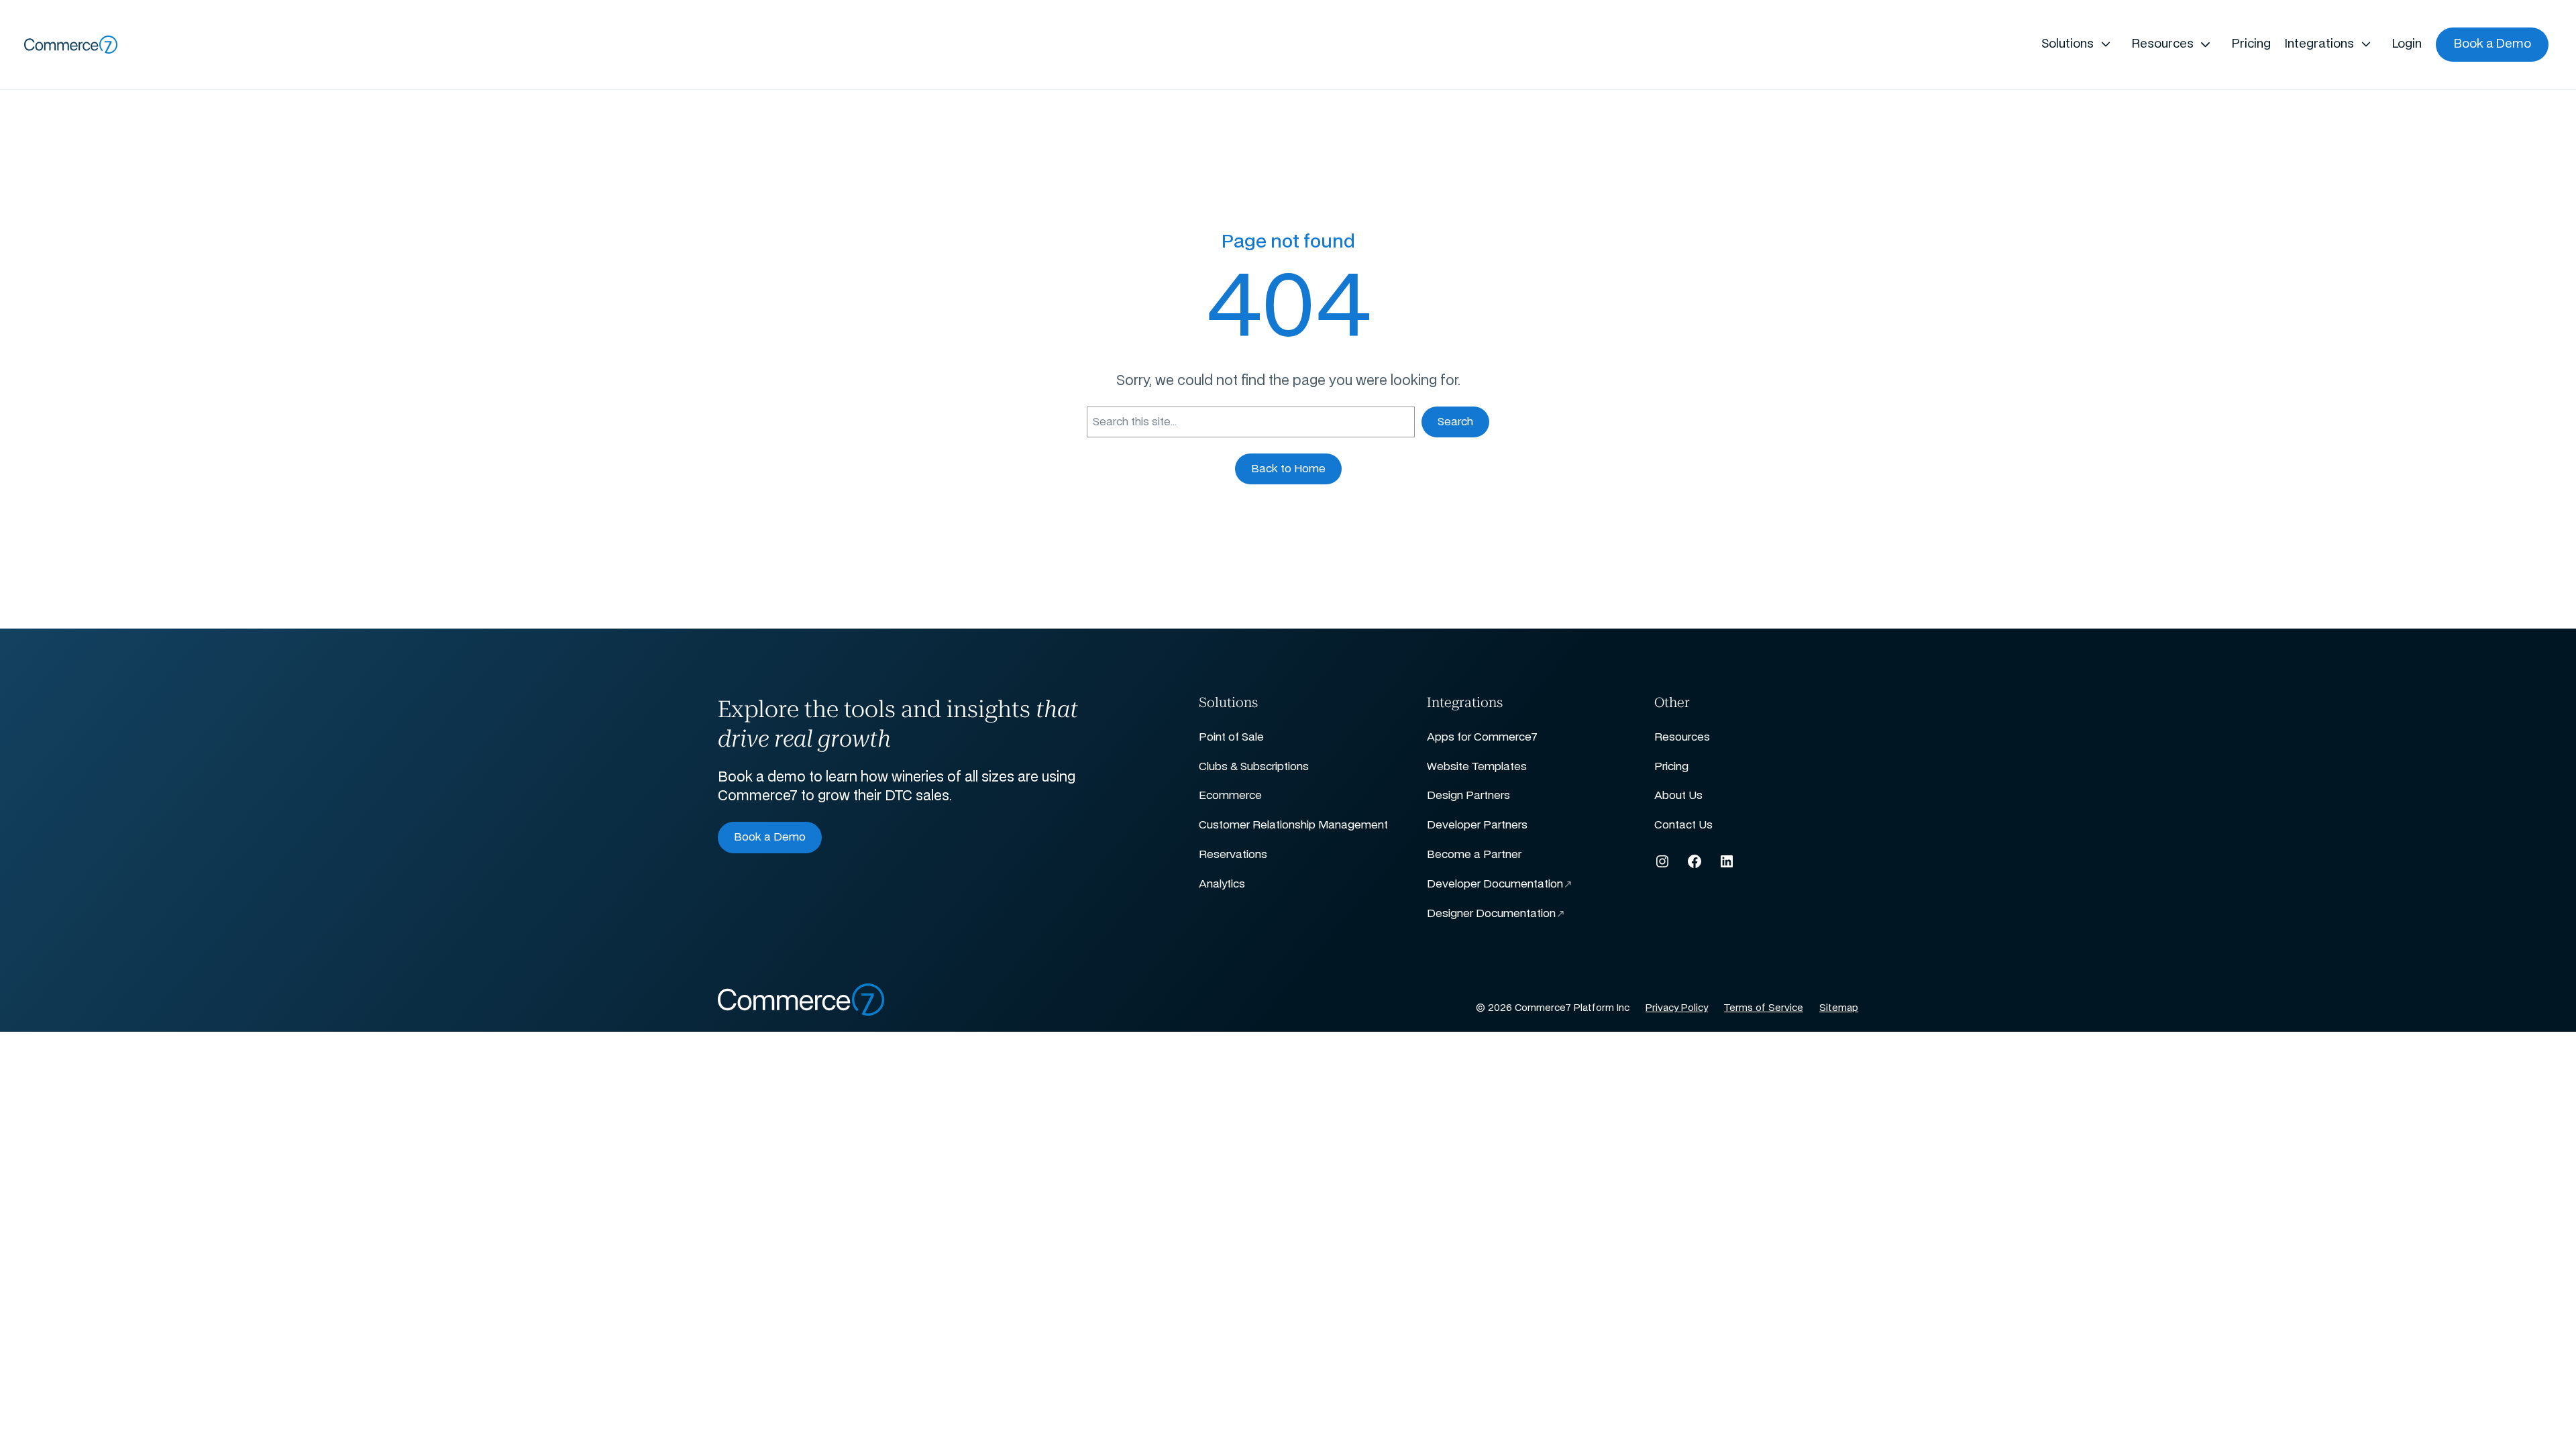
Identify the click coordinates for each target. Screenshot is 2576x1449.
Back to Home (1288, 469)
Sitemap (1839, 1008)
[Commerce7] (71, 45)
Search (1455, 422)
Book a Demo (770, 837)
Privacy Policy (1677, 1008)
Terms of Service (1764, 1008)
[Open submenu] (2105, 45)
